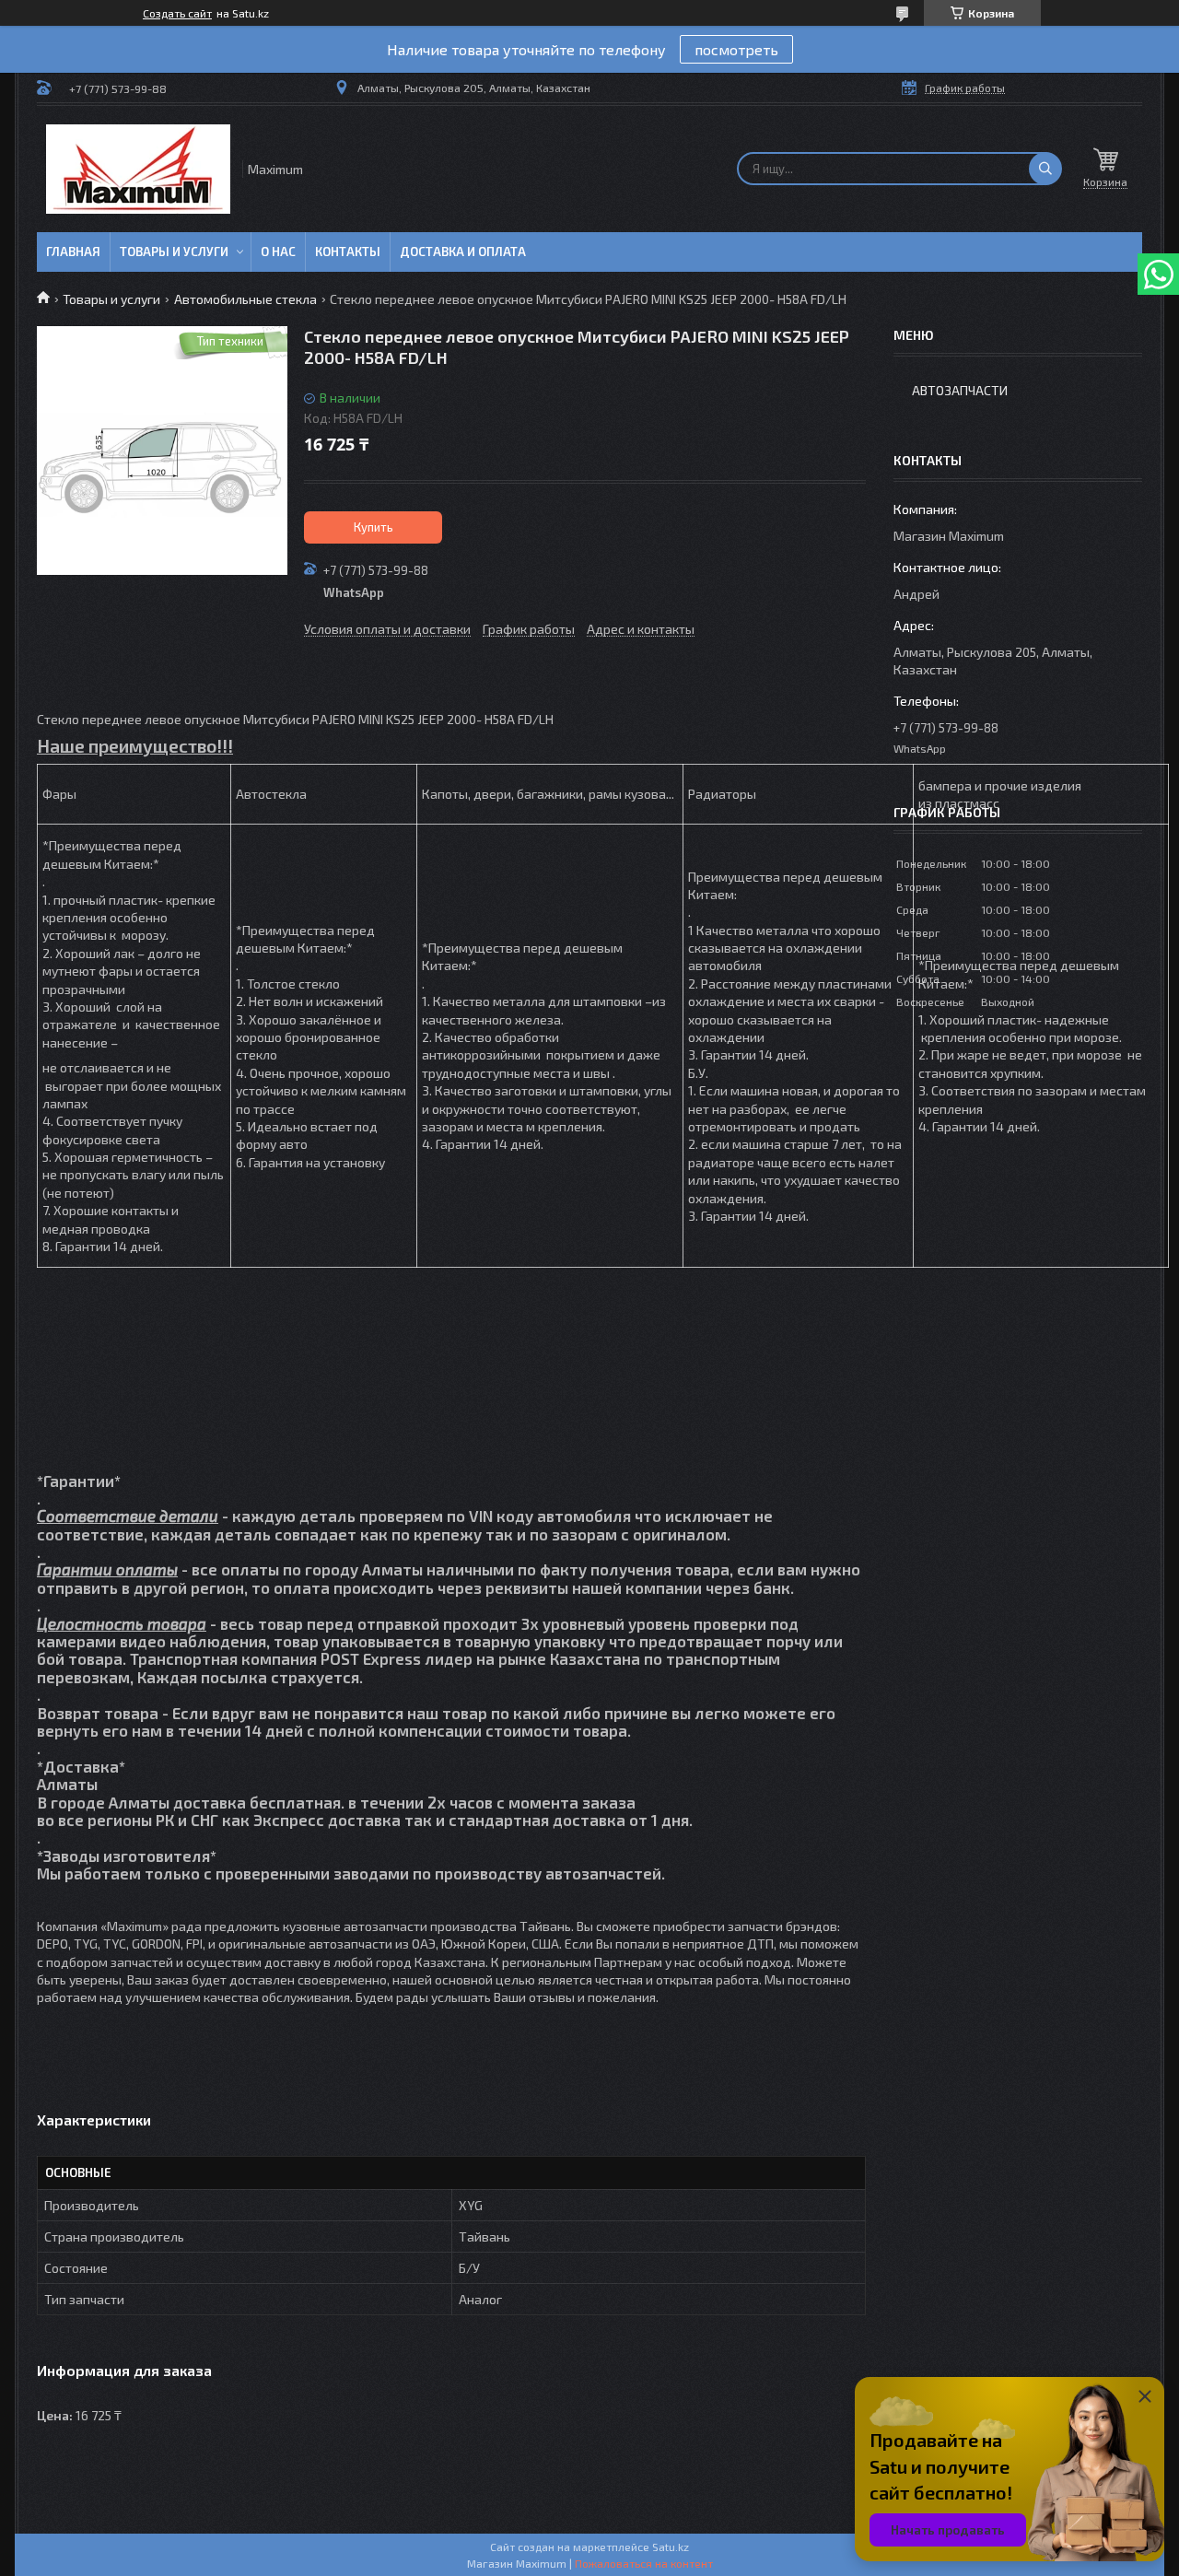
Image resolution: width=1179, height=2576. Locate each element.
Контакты (348, 252)
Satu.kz (671, 2547)
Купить (374, 527)
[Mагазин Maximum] (138, 169)
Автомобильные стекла (245, 299)
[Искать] (1045, 169)
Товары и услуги (174, 252)
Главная (73, 252)
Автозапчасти (960, 390)
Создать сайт (177, 13)
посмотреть (736, 49)
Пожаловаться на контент (644, 2563)
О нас (278, 252)
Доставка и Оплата (463, 252)
